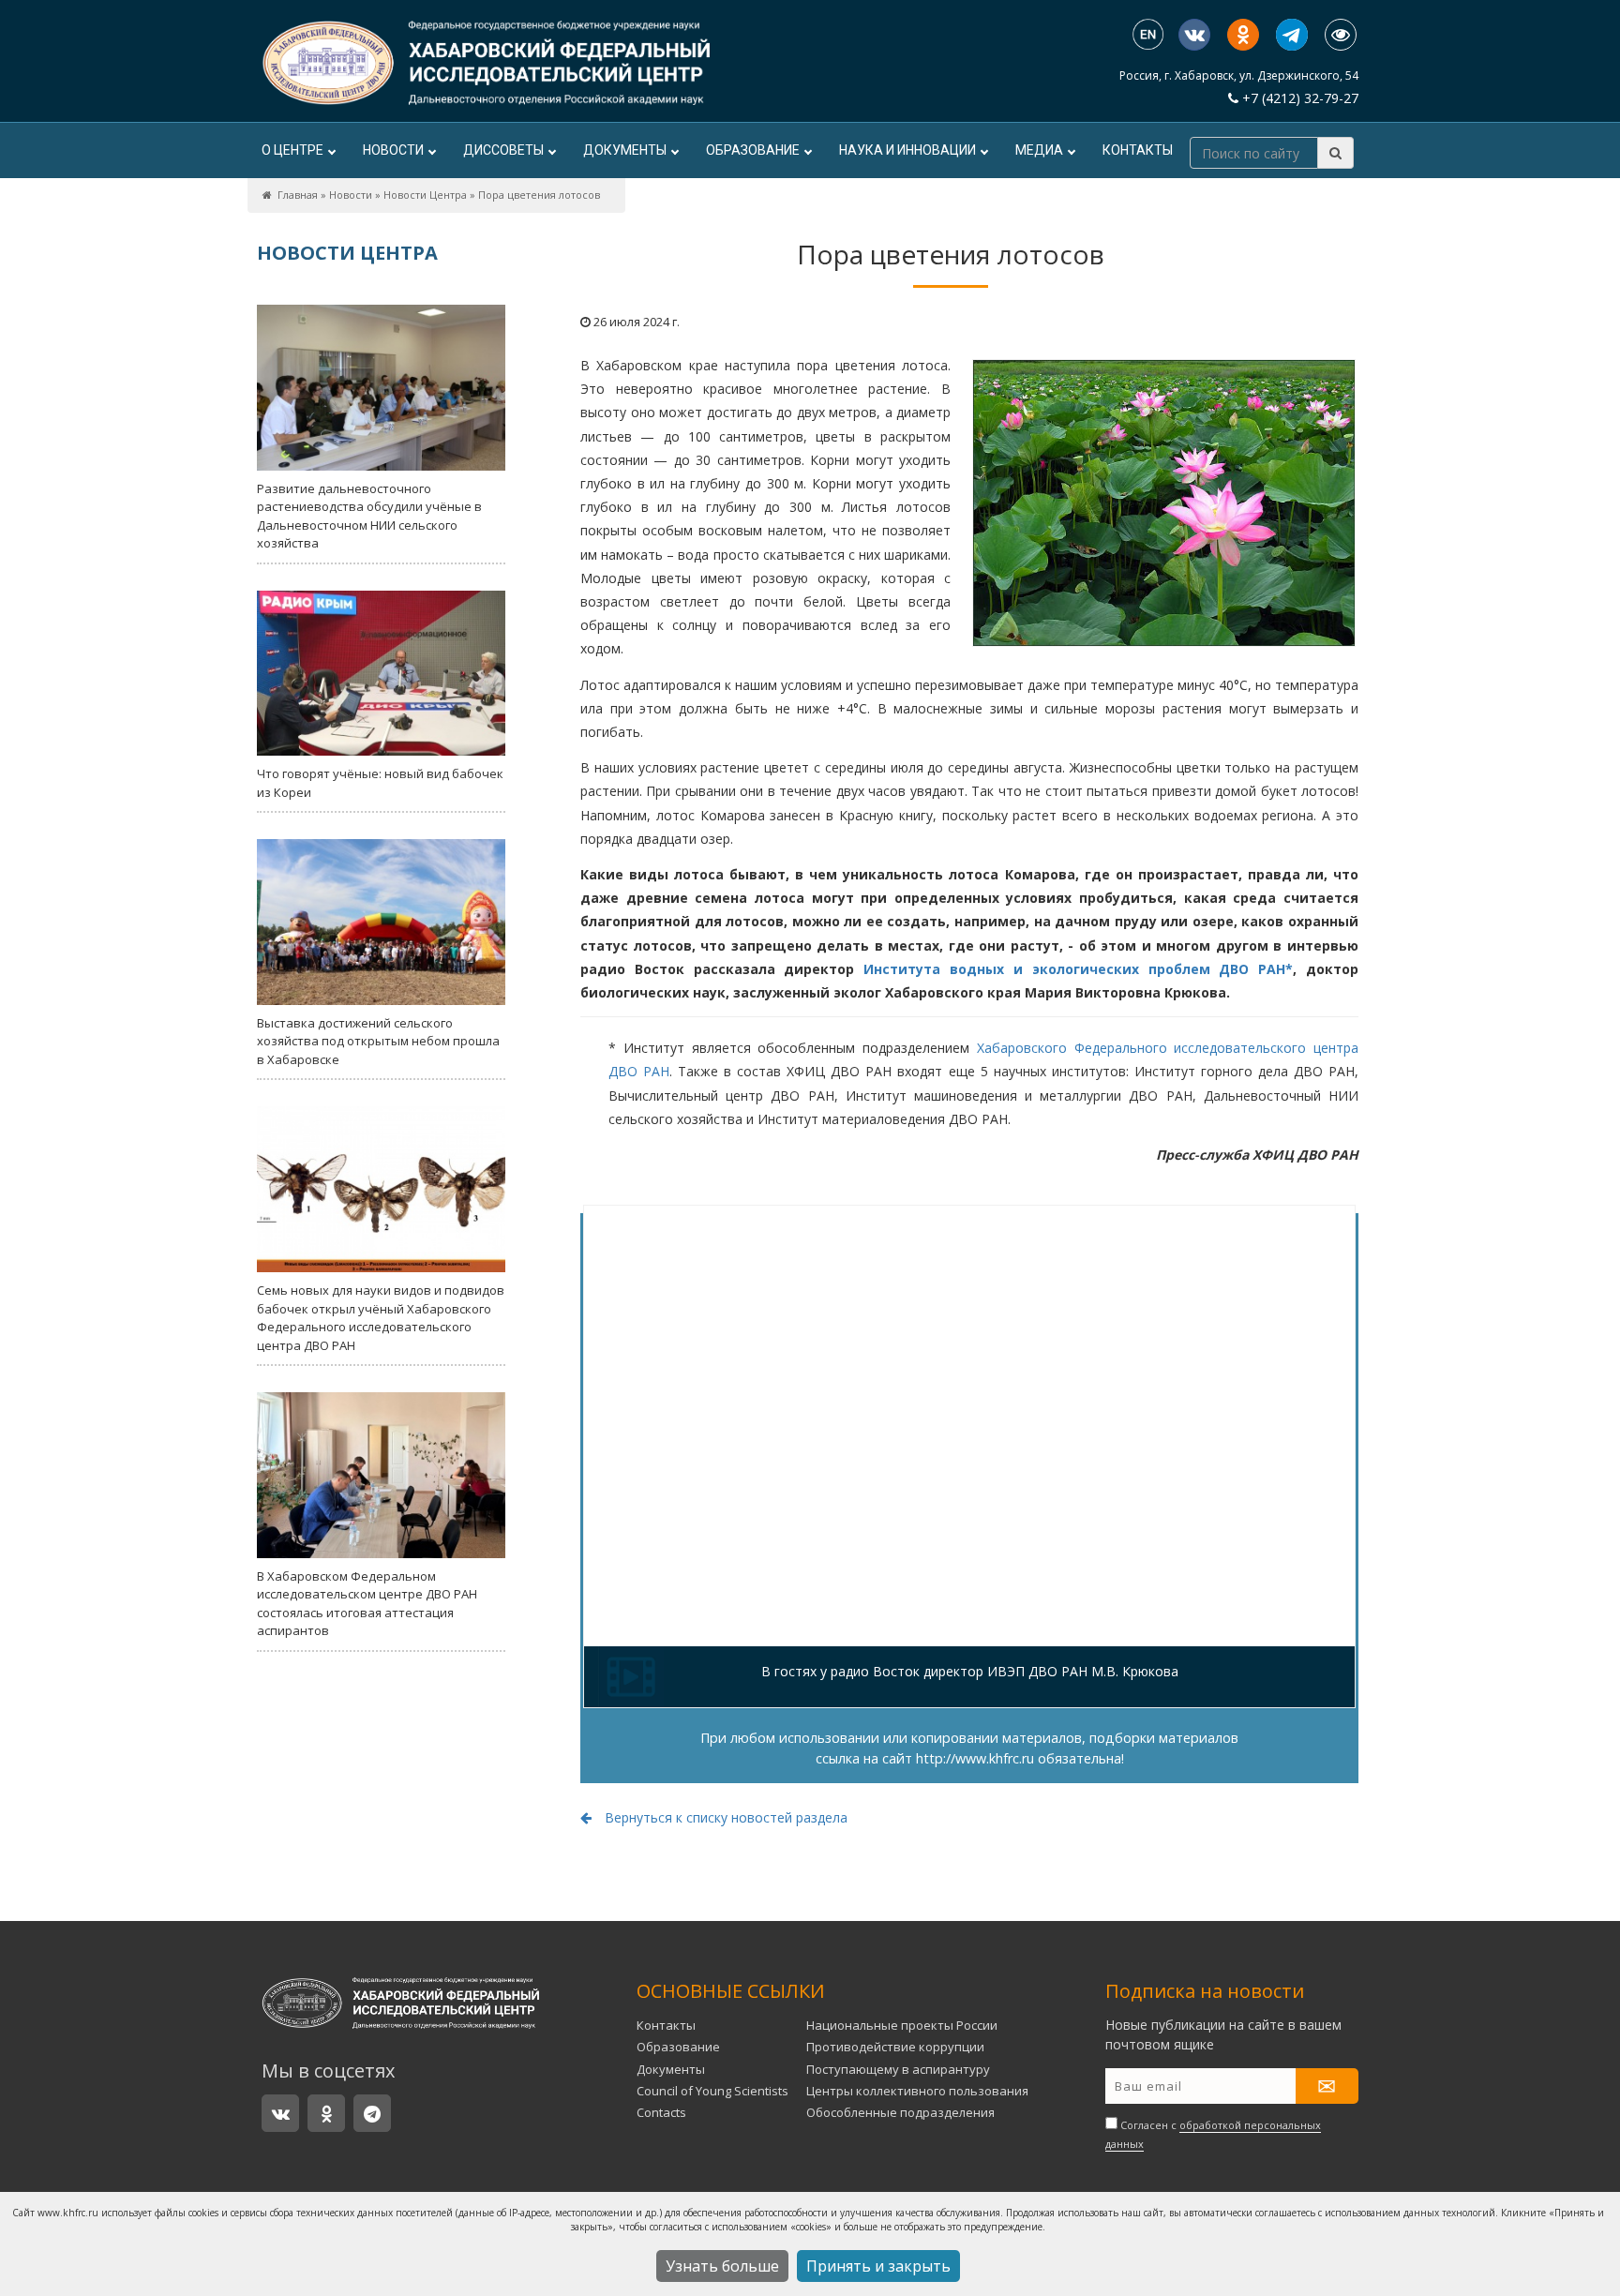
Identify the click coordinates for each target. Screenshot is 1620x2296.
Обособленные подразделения (900, 2112)
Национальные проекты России (902, 2025)
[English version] (1148, 36)
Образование (753, 150)
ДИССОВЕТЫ (503, 150)
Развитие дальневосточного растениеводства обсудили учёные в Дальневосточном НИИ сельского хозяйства (369, 516)
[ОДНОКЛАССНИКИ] (1243, 35)
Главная (298, 195)
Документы (625, 150)
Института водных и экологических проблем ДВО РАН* (1078, 969)
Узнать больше (722, 2266)
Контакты (1138, 150)
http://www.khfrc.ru (975, 1758)
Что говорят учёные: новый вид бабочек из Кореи (380, 783)
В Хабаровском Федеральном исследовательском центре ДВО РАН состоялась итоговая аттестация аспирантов (367, 1604)
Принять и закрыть (878, 2266)
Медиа (1039, 150)
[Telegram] (1292, 35)
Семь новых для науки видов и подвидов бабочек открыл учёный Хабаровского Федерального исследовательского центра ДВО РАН (381, 1318)
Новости (393, 150)
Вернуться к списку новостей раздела (724, 1817)
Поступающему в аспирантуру (898, 2069)
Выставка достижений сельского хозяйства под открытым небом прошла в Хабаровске (378, 1041)
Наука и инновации (907, 150)
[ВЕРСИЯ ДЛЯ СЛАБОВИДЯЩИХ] (1341, 35)
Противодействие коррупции (895, 2047)
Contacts (661, 2112)
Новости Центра (425, 195)
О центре (292, 150)
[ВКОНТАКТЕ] (1194, 35)
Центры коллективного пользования (917, 2091)
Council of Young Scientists (712, 2091)
